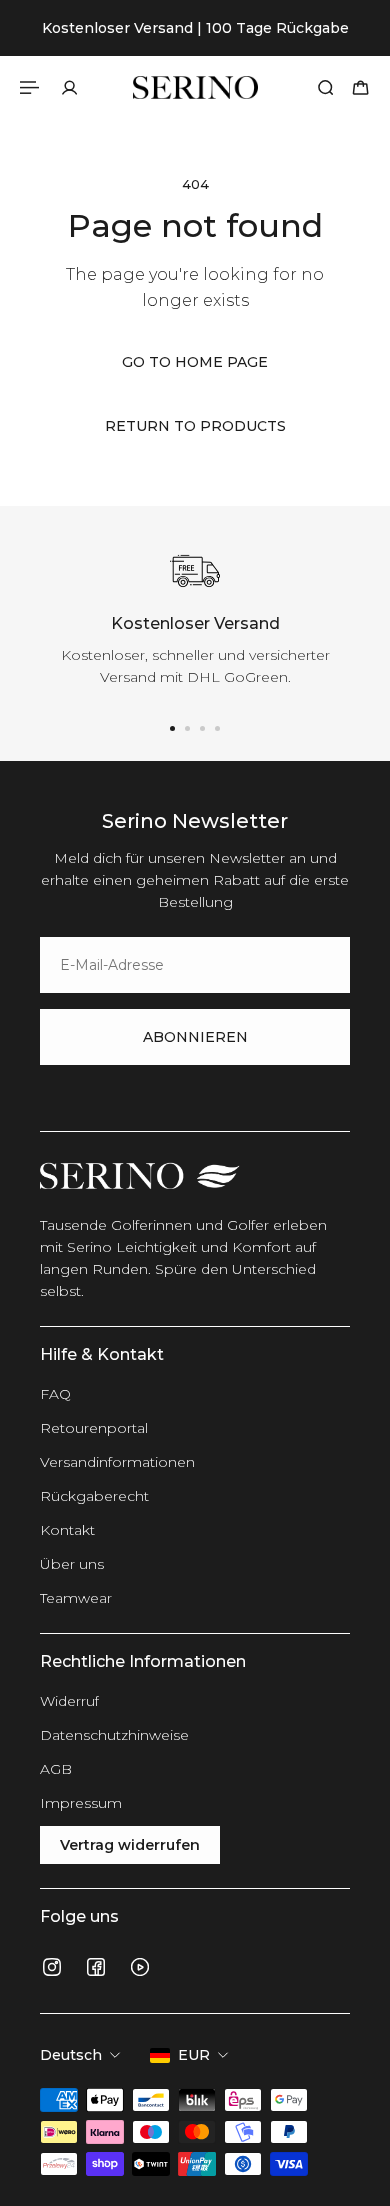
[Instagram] (52, 1967)
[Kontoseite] (69, 87)
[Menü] (32, 87)
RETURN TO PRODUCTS (195, 426)
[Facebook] (96, 1967)
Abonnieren (195, 1037)
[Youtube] (140, 1967)
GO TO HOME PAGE (195, 362)
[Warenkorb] (360, 87)
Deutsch (71, 2055)
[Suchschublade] (325, 87)
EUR (194, 2055)
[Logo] (195, 87)
